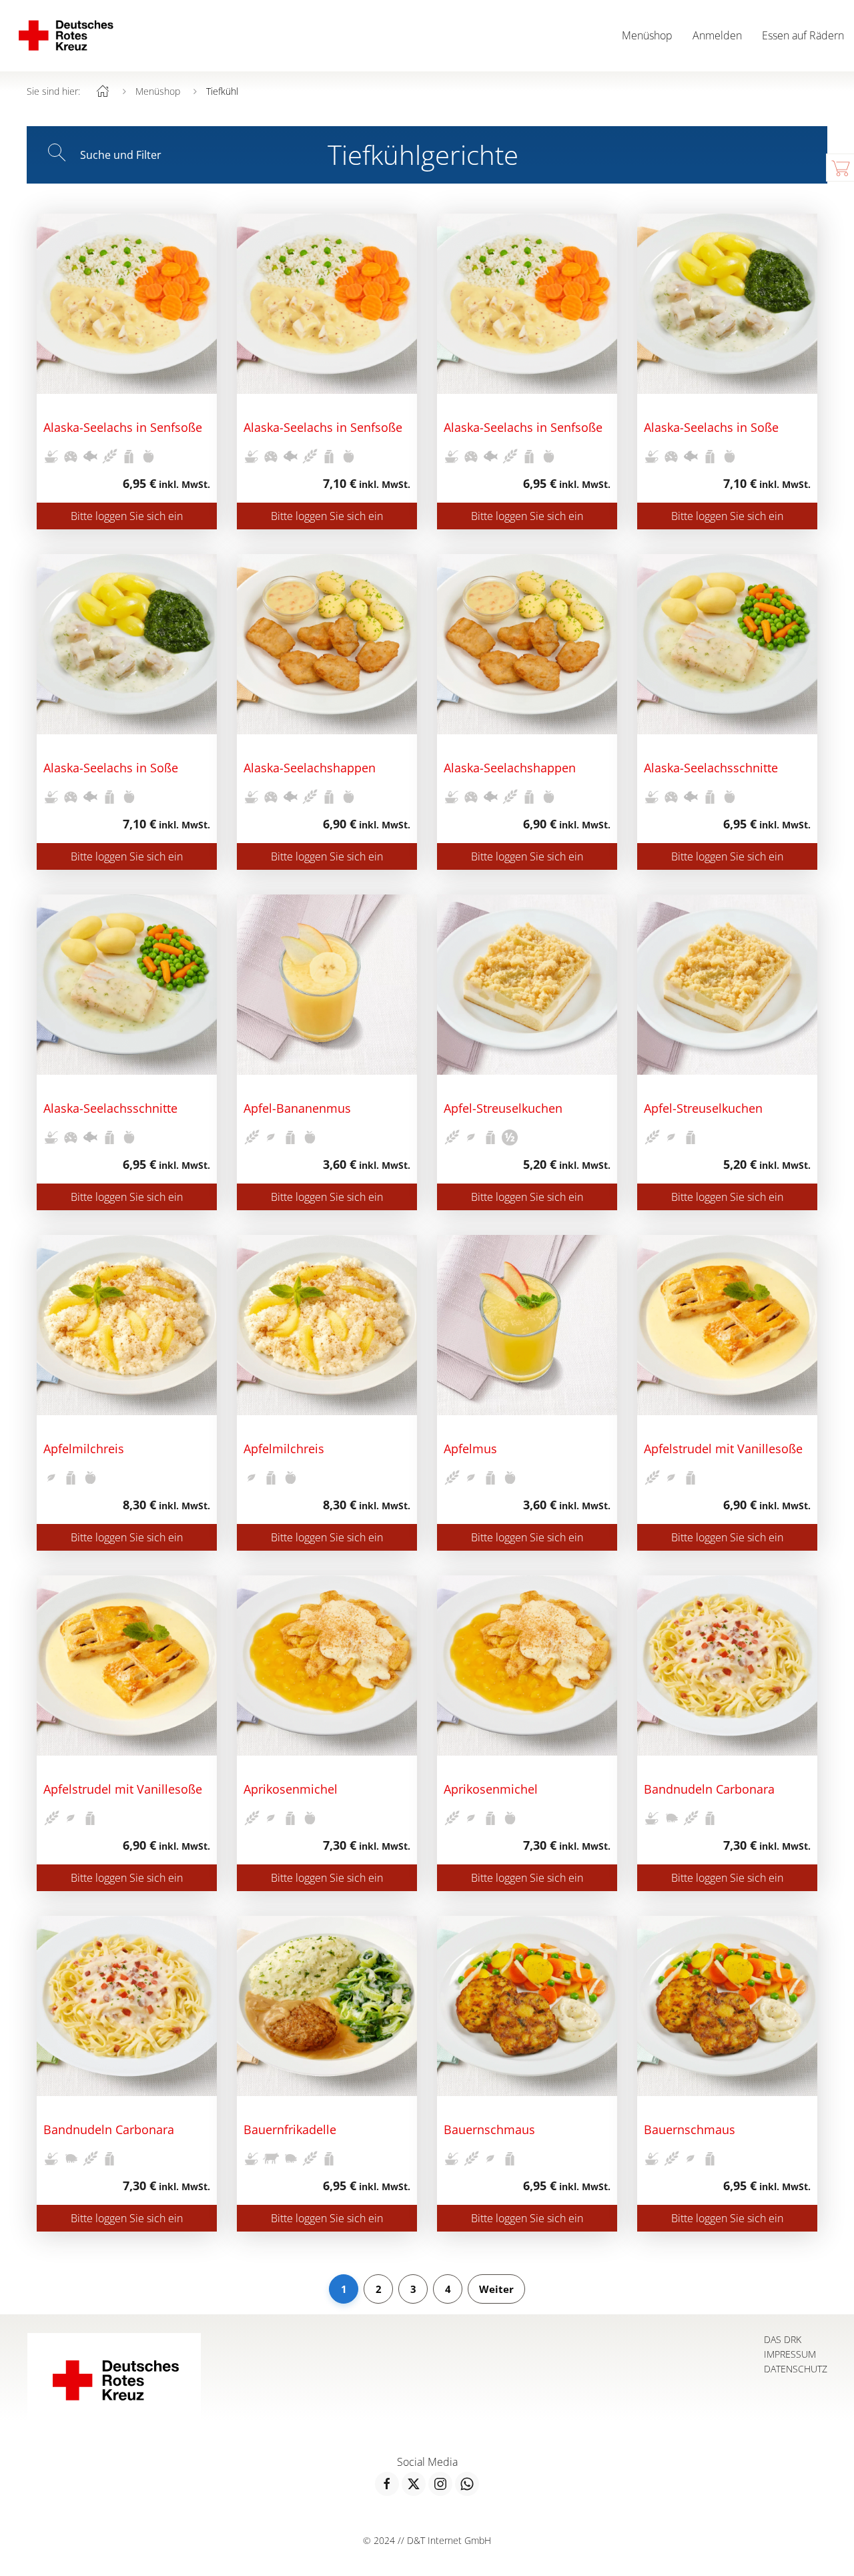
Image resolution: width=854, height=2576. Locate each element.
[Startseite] (103, 91)
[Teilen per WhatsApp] (467, 2484)
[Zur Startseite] (65, 36)
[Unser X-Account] (414, 2484)
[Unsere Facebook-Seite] (387, 2484)
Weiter (496, 2289)
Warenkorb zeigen (840, 168)
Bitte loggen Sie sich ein (127, 516)
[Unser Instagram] (440, 2484)
